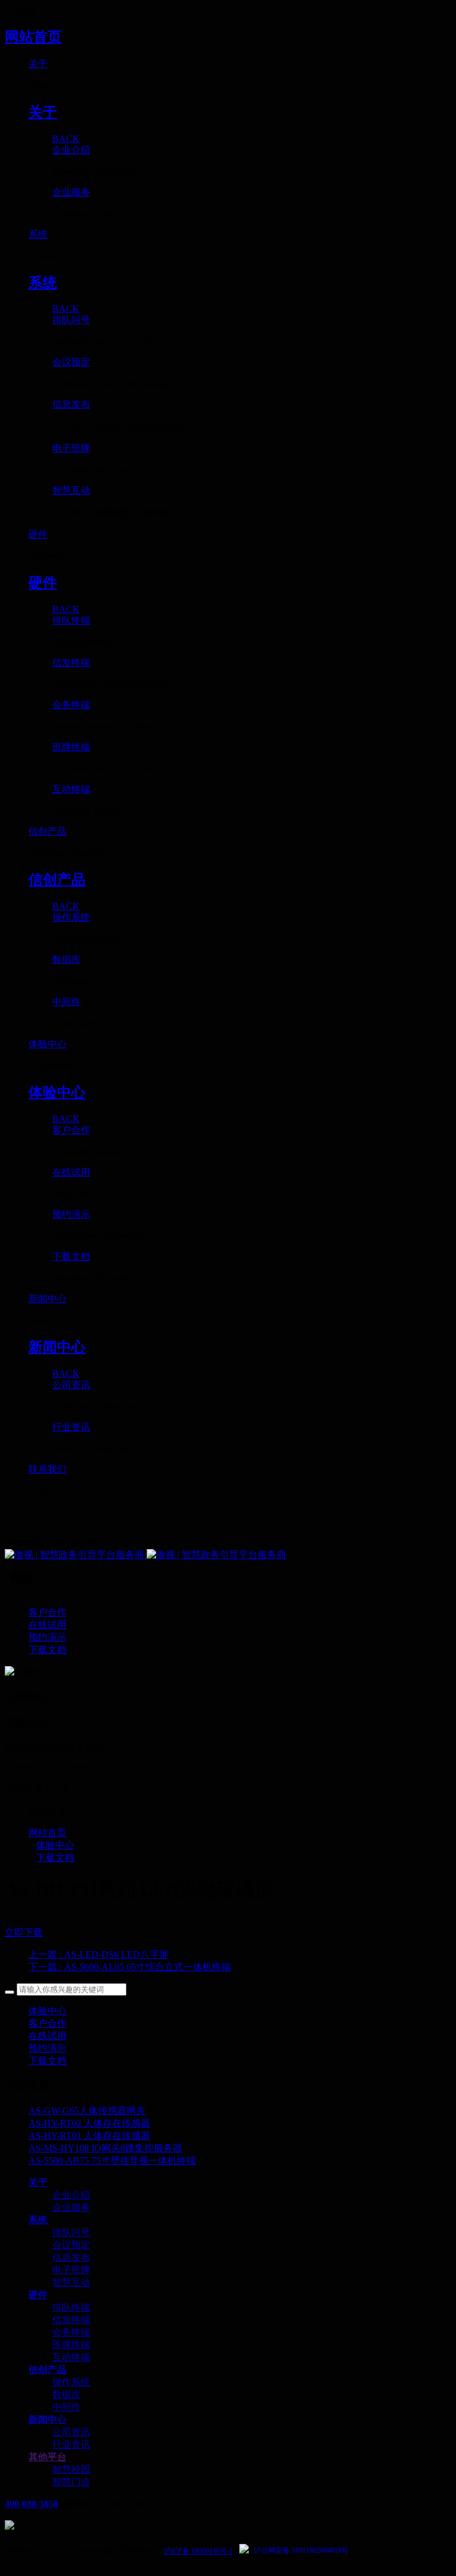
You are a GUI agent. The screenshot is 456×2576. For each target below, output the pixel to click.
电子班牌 (71, 2270)
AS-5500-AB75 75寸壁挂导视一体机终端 (112, 2161)
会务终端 (71, 2332)
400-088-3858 (31, 2504)
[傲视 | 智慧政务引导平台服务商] (228, 1555)
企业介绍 (71, 2195)
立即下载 (24, 1932)
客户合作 (47, 2023)
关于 (38, 2183)
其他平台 (47, 2457)
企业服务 (71, 2207)
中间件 (66, 2407)
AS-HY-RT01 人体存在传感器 (89, 2136)
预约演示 (47, 2048)
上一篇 (99, 1954)
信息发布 (71, 2257)
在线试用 (47, 2036)
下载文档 (55, 1858)
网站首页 (33, 37)
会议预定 (71, 2245)
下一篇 (130, 1967)
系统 (38, 2220)
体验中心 (55, 1845)
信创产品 (47, 2370)
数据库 (66, 2395)
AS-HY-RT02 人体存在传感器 (89, 2123)
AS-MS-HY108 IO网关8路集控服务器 (105, 2148)
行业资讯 (71, 2444)
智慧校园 (71, 2469)
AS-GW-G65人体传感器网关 (87, 2111)
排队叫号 (71, 2232)
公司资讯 (71, 2432)
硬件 (38, 2295)
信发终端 (71, 2320)
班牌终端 (71, 2345)
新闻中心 (47, 2419)
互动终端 (71, 2357)
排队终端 (71, 2307)
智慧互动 (71, 2282)
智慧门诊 (71, 2482)
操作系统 (71, 2382)
